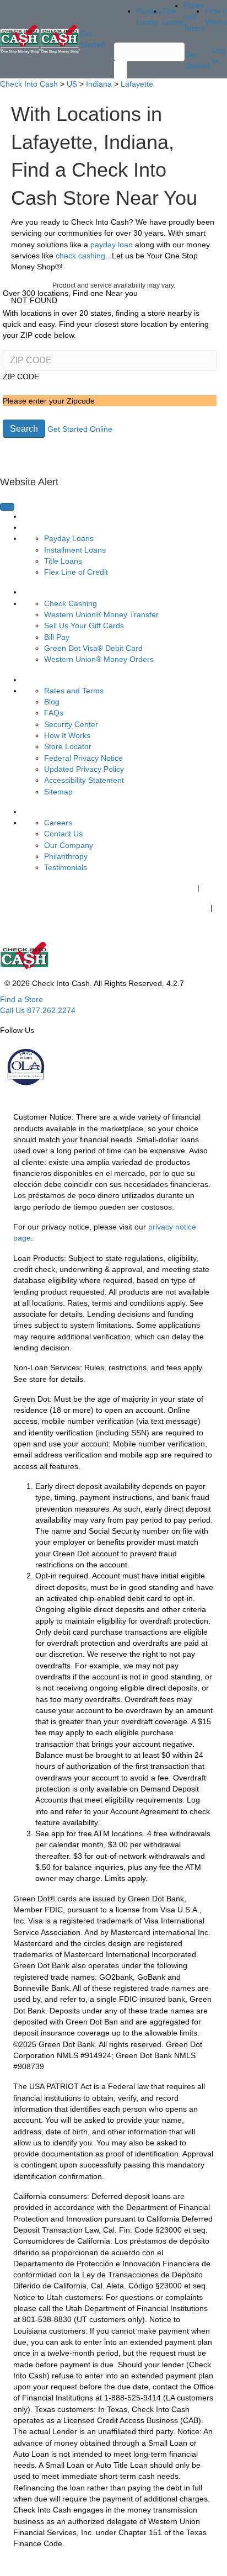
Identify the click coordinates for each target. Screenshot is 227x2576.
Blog (52, 702)
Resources (41, 680)
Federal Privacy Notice (83, 758)
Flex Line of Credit (76, 572)
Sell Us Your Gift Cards (84, 626)
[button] (113, 493)
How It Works (67, 735)
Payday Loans (69, 538)
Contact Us (63, 834)
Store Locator (68, 746)
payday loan (113, 245)
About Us (38, 812)
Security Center (71, 724)
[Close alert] (7, 507)
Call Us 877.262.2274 (38, 1010)
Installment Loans (75, 550)
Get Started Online (80, 429)
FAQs (54, 713)
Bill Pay (57, 637)
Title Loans (63, 561)
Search (24, 429)
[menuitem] (90, 516)
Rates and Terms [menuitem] (194, 17)
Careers (58, 823)
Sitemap (58, 792)
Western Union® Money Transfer (101, 614)
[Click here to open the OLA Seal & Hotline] (25, 1067)
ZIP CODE (21, 377)
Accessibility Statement (84, 780)
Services (37, 592)
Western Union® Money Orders (99, 659)
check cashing (82, 256)
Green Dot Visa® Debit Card (93, 648)
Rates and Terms (74, 691)
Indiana (99, 84)
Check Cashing (71, 603)
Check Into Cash (29, 84)
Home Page (43, 516)
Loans (33, 527)
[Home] (20, 39)
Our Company (69, 845)
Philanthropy (66, 856)
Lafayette (137, 84)
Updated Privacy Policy (84, 769)
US (72, 84)
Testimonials (66, 867)
